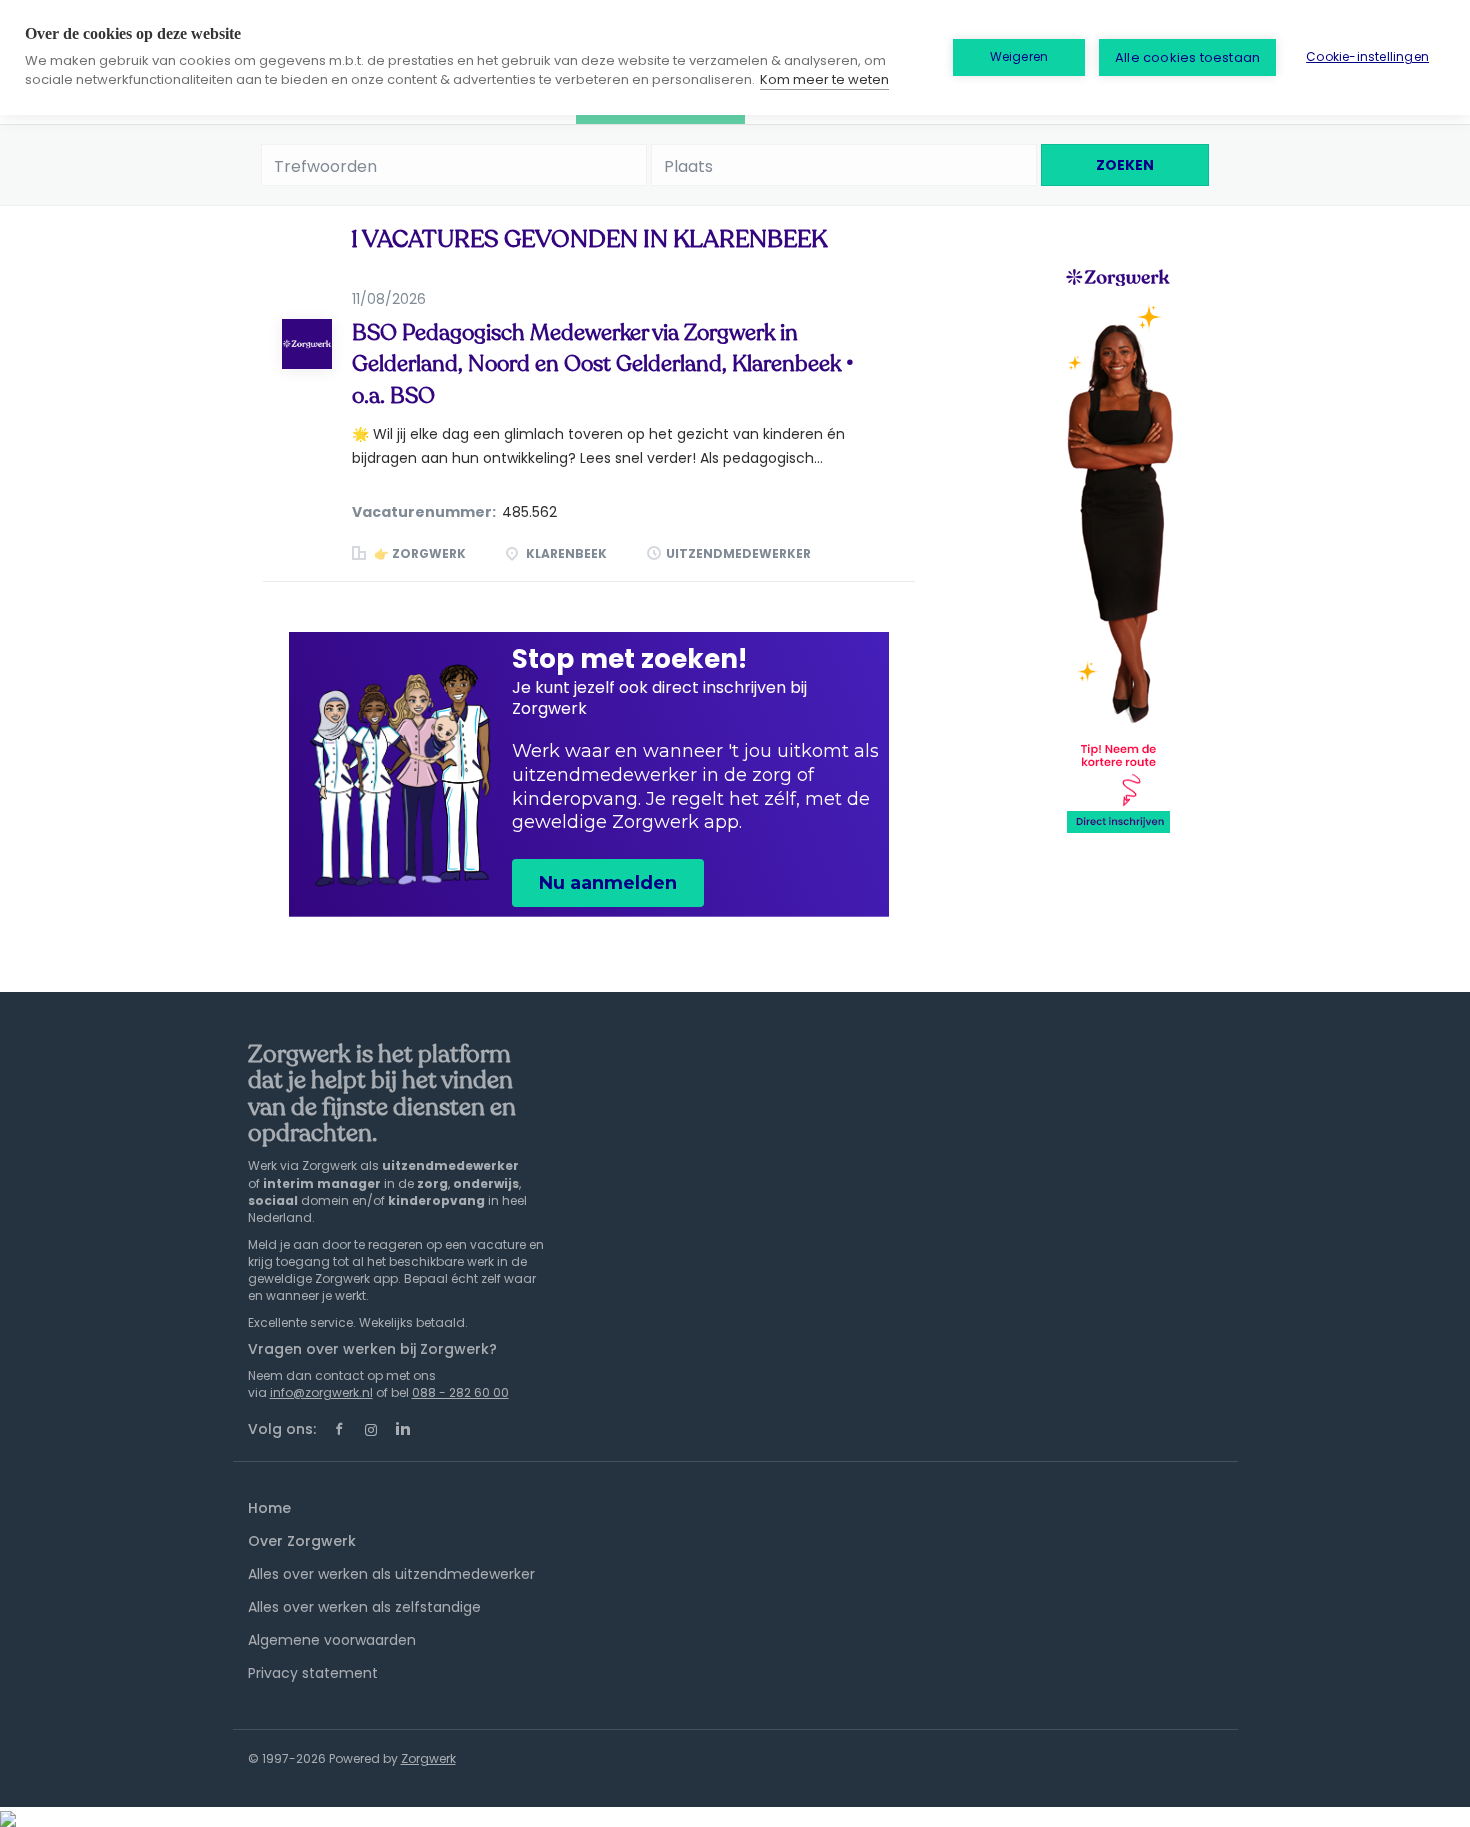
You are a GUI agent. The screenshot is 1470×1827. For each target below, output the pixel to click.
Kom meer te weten (824, 79)
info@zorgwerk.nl (321, 1392)
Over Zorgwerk (302, 1541)
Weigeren (1019, 56)
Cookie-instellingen (1367, 56)
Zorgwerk (428, 1758)
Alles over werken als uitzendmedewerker (391, 1574)
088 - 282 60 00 (460, 1392)
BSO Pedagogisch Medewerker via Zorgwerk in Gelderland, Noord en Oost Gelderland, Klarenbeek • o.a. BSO (603, 364)
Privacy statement (313, 1673)
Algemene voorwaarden (332, 1640)
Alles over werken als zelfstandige (364, 1607)
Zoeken (1125, 165)
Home (269, 1508)
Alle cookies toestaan (1187, 57)
